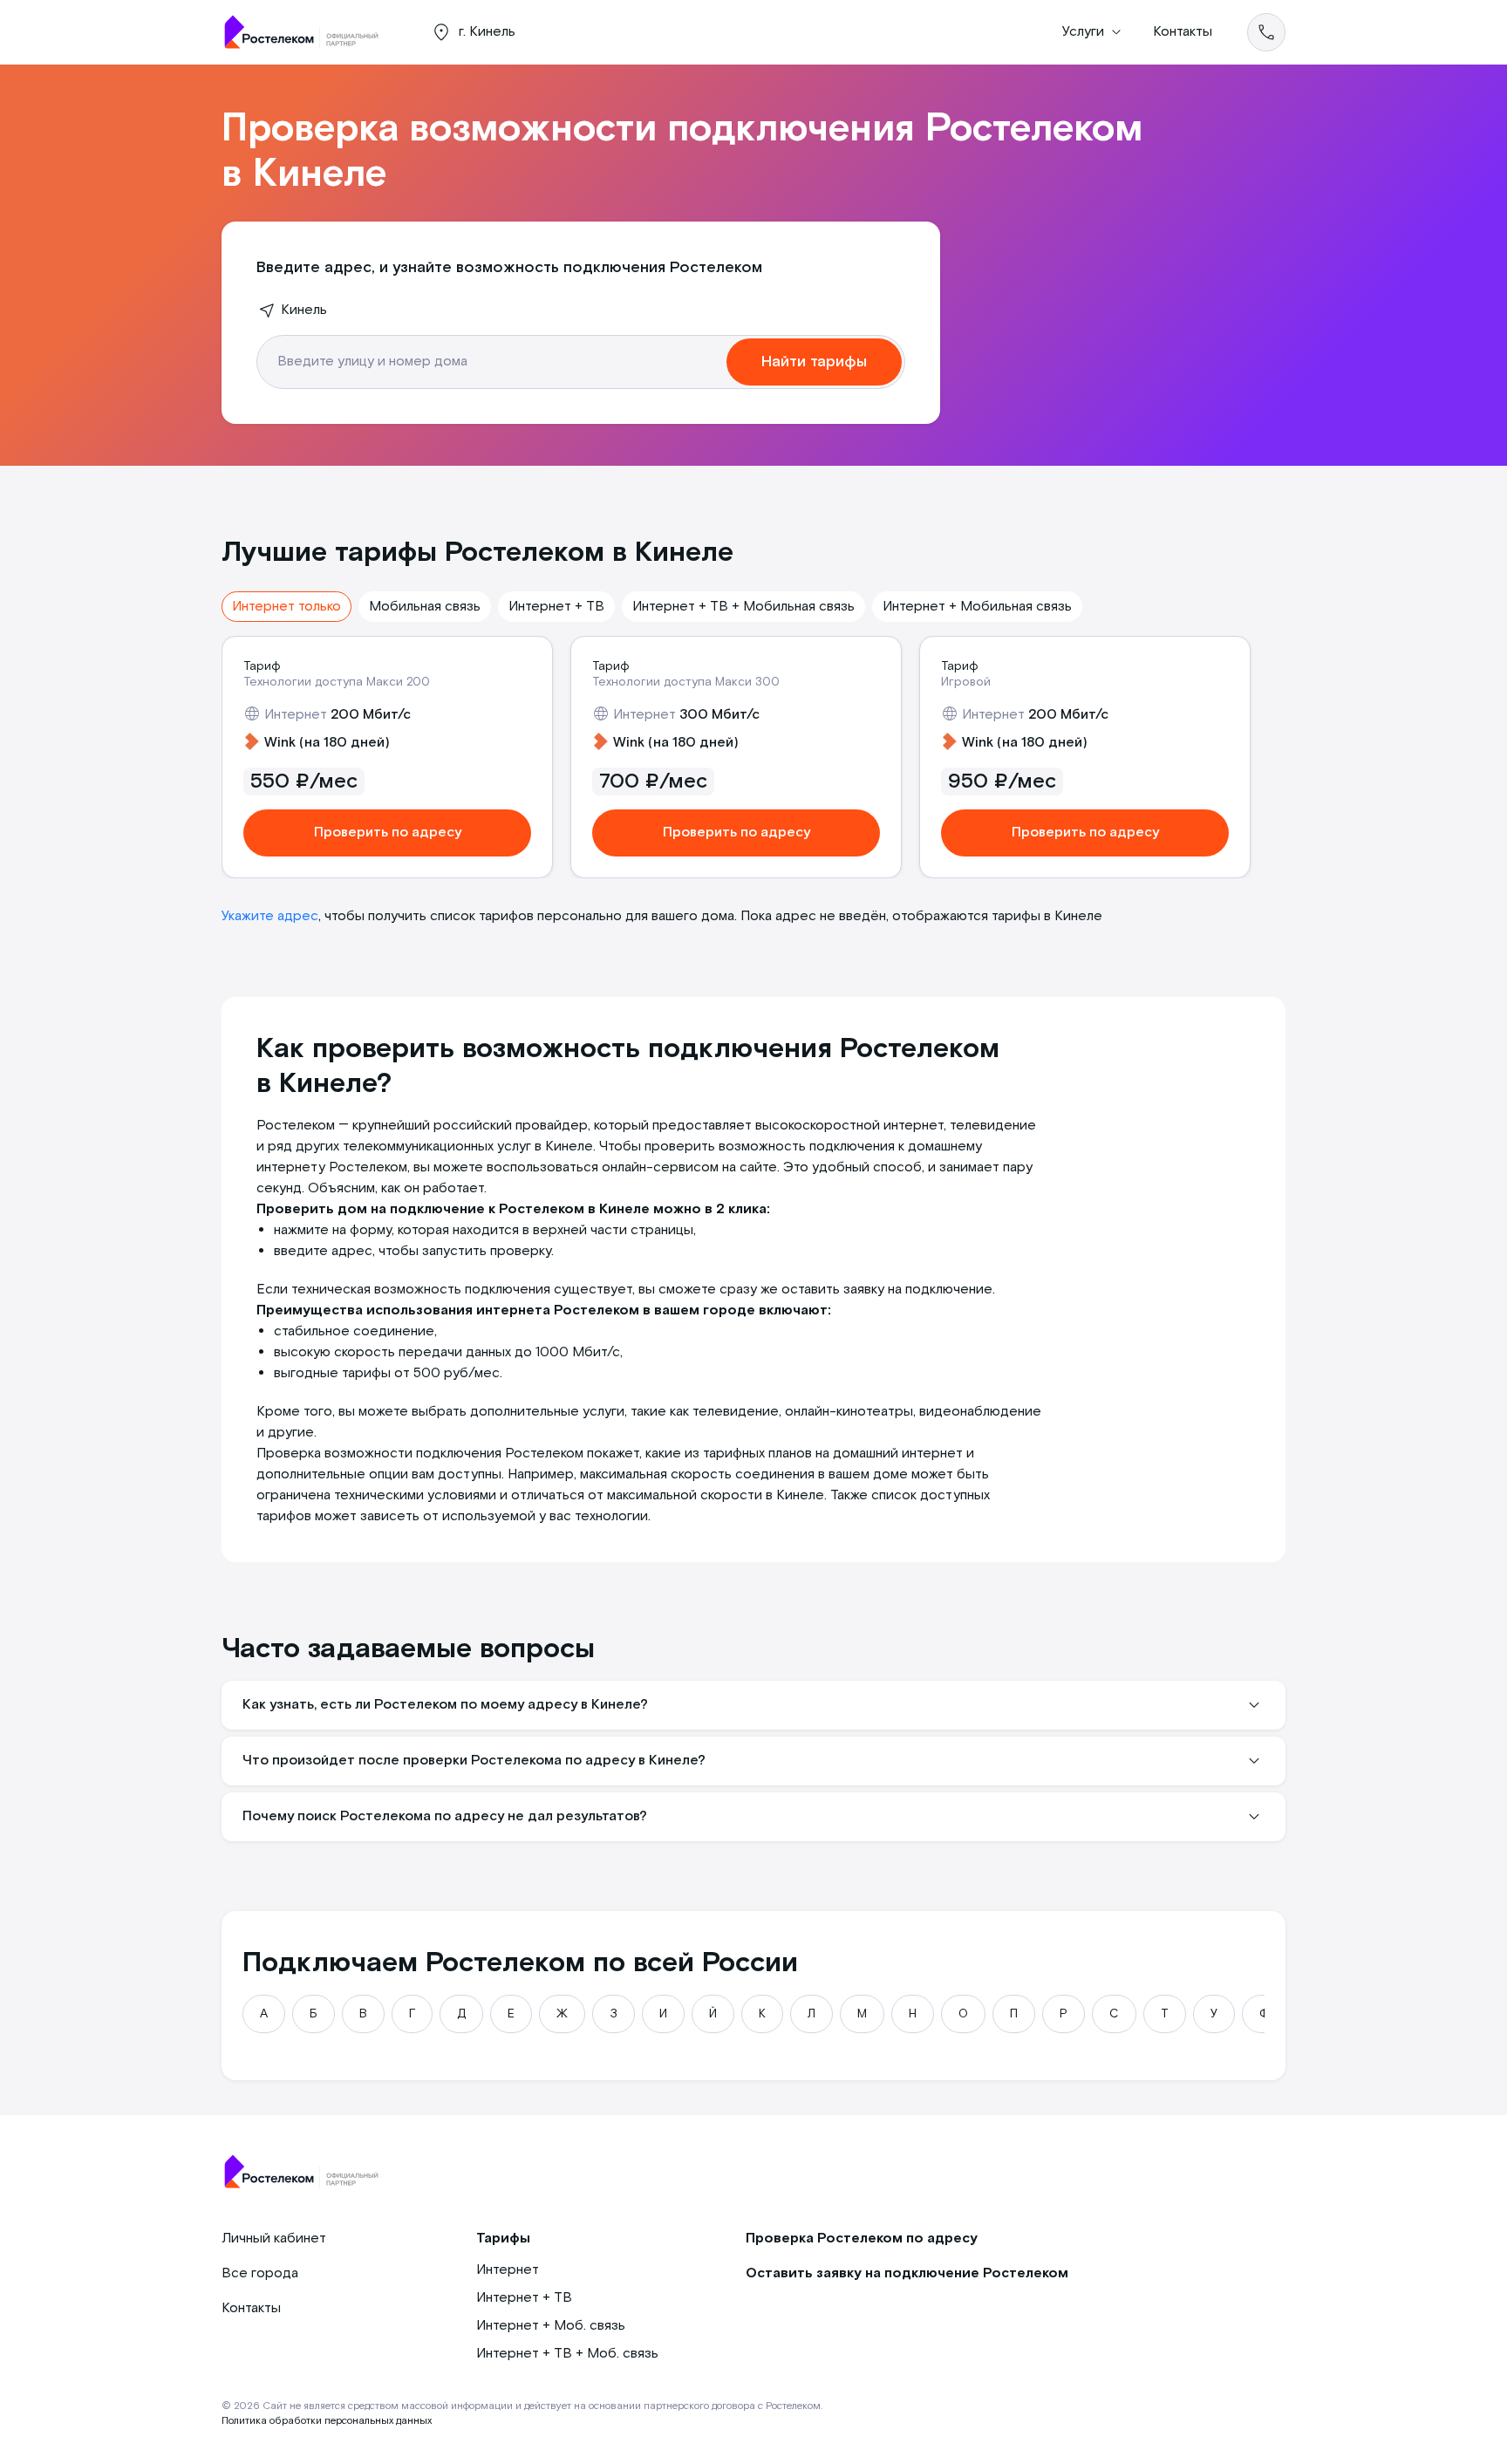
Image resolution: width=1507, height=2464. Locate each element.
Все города (260, 2273)
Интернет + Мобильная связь (977, 607)
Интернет (508, 2270)
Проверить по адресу (388, 833)
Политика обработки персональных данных (327, 2421)
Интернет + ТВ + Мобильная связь (743, 607)
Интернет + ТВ (556, 607)
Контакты (1183, 32)
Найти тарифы (814, 362)
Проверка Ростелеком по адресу (862, 2239)
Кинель (304, 310)
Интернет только (286, 607)
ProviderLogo (309, 32)
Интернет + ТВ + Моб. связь (567, 2354)
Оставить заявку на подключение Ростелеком (907, 2273)
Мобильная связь (425, 607)
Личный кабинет (274, 2239)
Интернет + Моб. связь (551, 2326)
